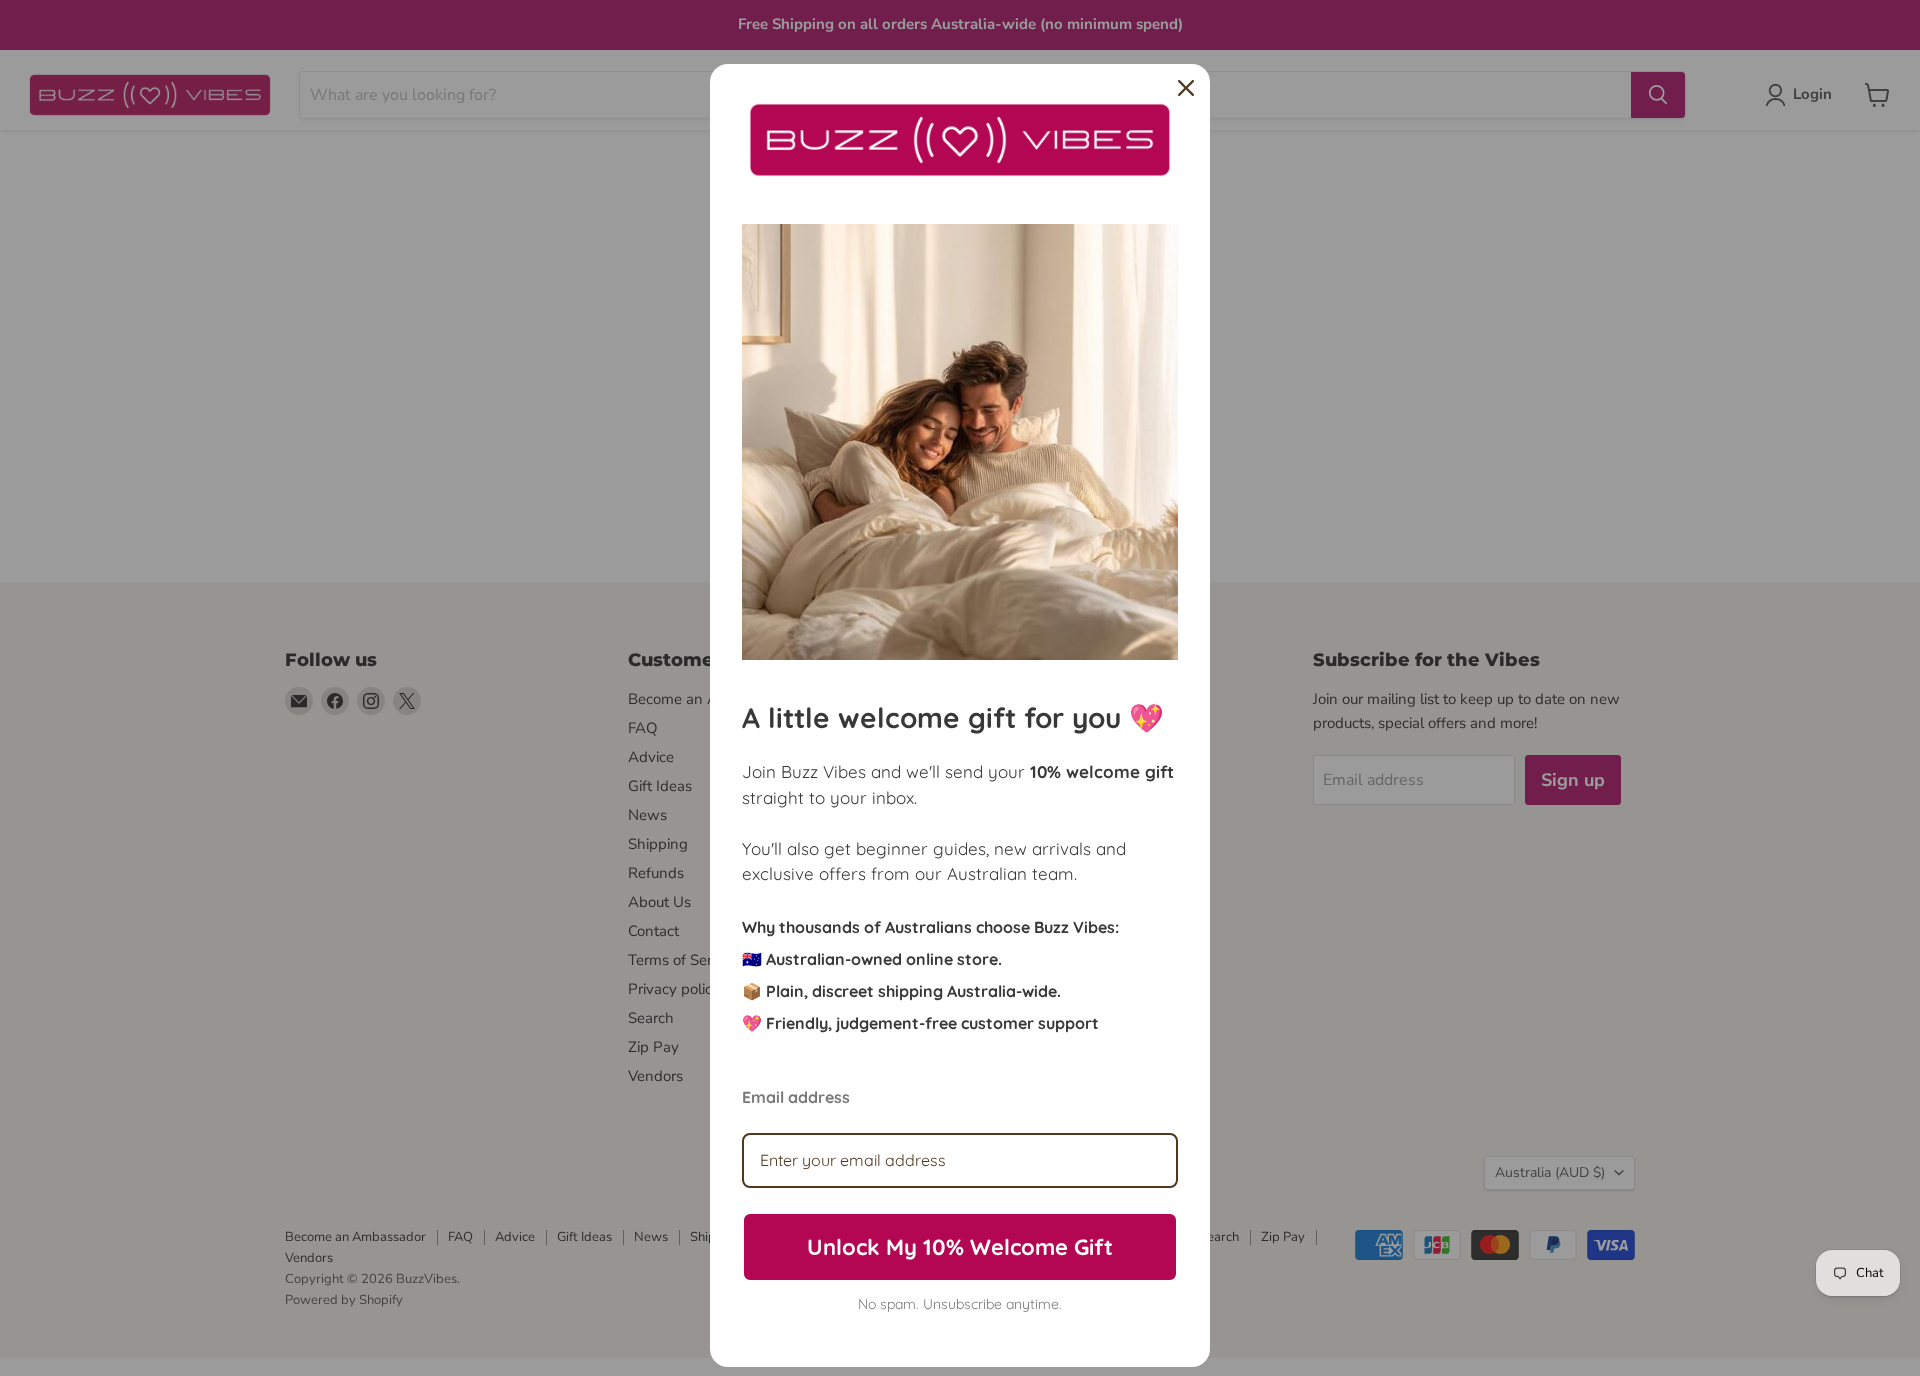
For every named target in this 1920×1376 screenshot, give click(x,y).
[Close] (1186, 88)
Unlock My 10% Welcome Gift (960, 1247)
